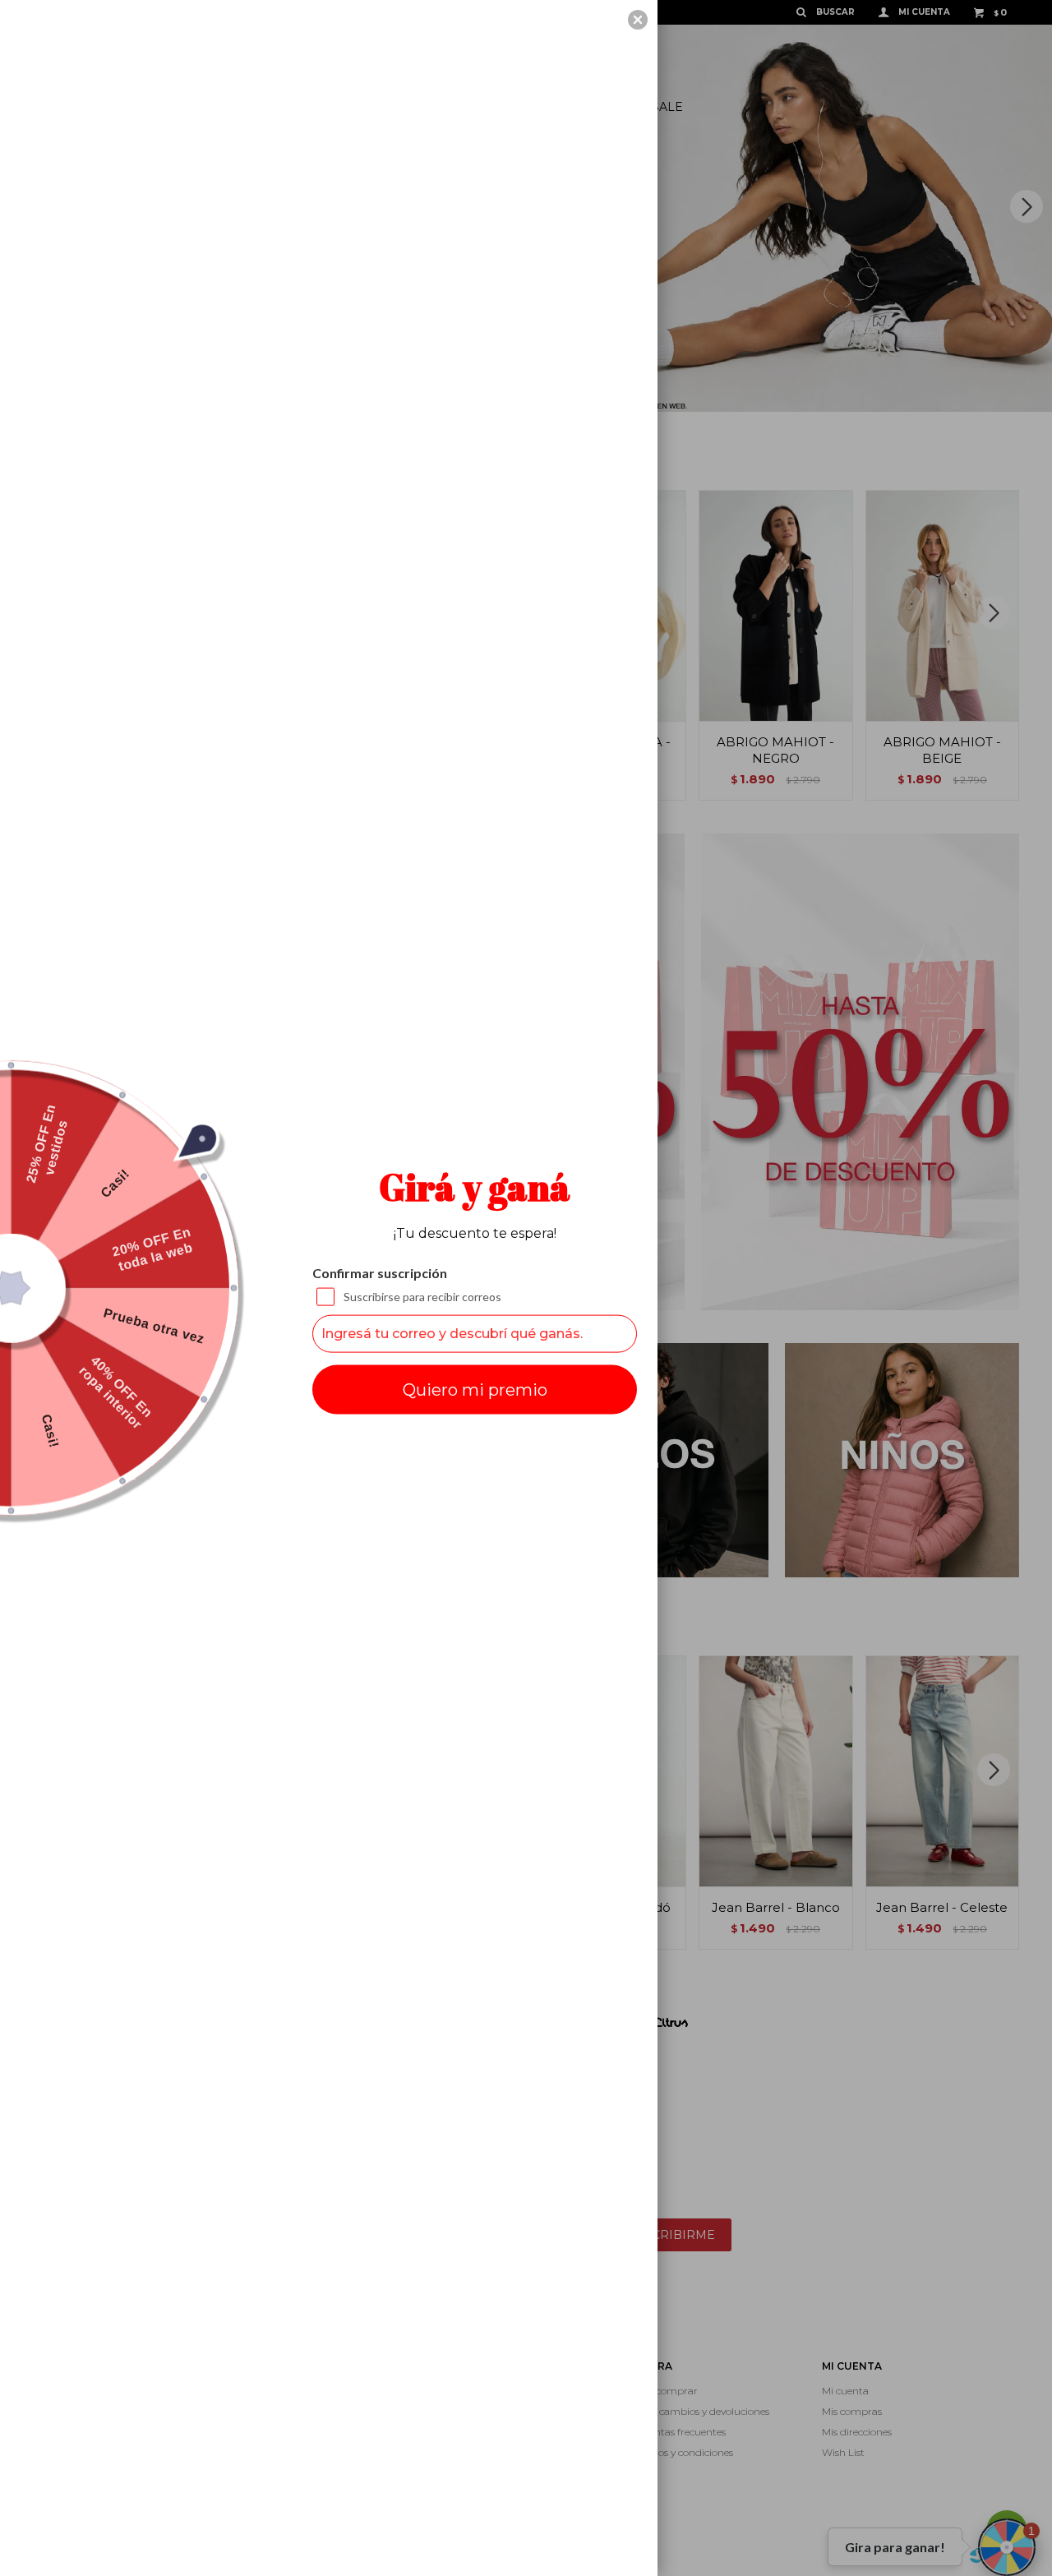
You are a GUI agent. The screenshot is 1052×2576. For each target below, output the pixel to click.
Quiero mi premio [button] (475, 1389)
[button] (638, 20)
